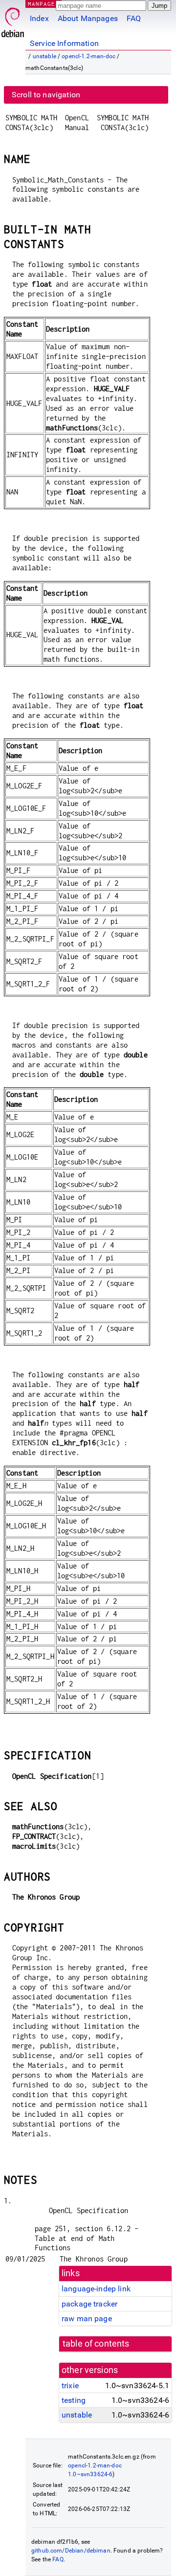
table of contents (96, 2344)
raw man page (87, 2318)
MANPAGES (44, 4)
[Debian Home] (13, 20)
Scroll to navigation (46, 95)
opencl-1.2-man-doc (88, 56)
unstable (44, 56)
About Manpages (88, 18)
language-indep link (96, 2289)
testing (74, 2400)
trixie (70, 2386)
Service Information (64, 43)
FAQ (134, 18)
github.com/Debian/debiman (71, 2551)
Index (39, 18)
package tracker (89, 2304)
